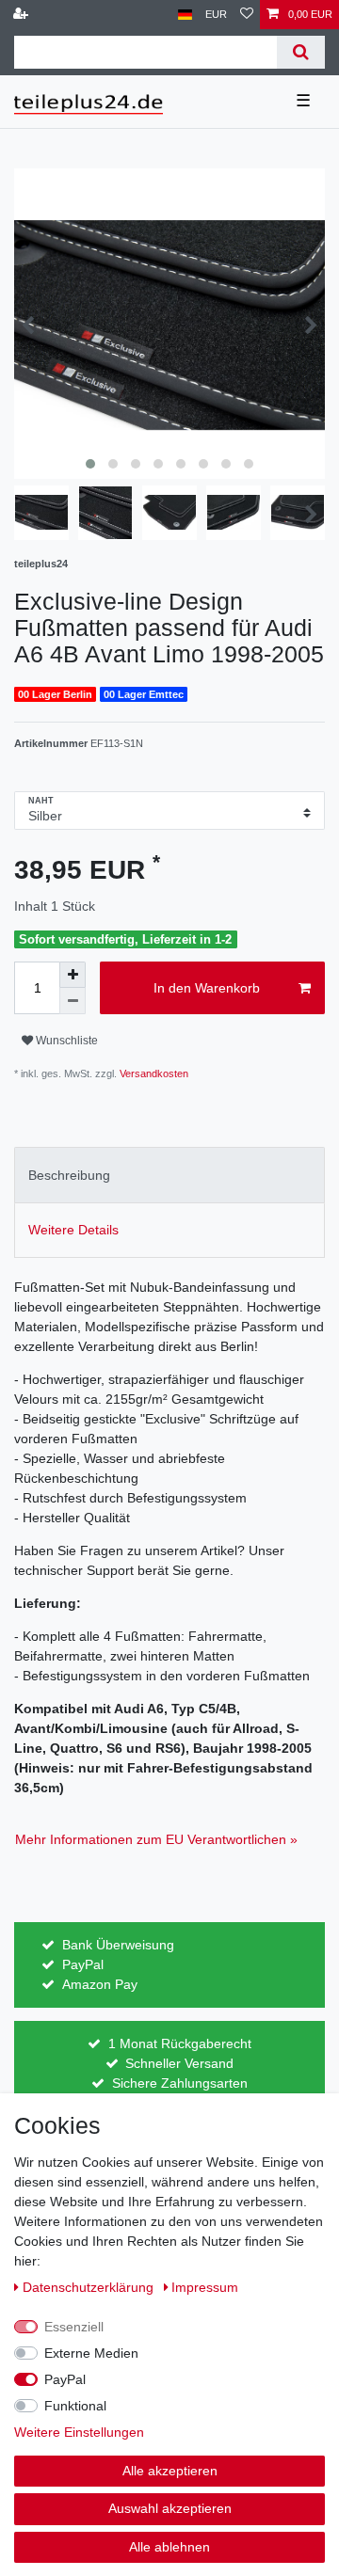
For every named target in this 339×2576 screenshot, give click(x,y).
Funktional (75, 2406)
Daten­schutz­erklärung (90, 2287)
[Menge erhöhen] (73, 975)
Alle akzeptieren (170, 2471)
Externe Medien (91, 2353)
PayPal (65, 2379)
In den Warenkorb (207, 988)
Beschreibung (69, 1175)
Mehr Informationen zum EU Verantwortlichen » (156, 1839)
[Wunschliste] (247, 15)
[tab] (169, 1175)
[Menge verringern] (73, 1001)
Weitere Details (73, 1230)
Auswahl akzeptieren (170, 2508)
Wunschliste (65, 1041)
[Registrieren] (23, 15)
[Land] (185, 15)
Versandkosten (153, 1073)
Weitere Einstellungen (79, 2432)
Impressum (205, 2287)
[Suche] (301, 52)
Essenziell (74, 2327)
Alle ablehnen (169, 2547)
